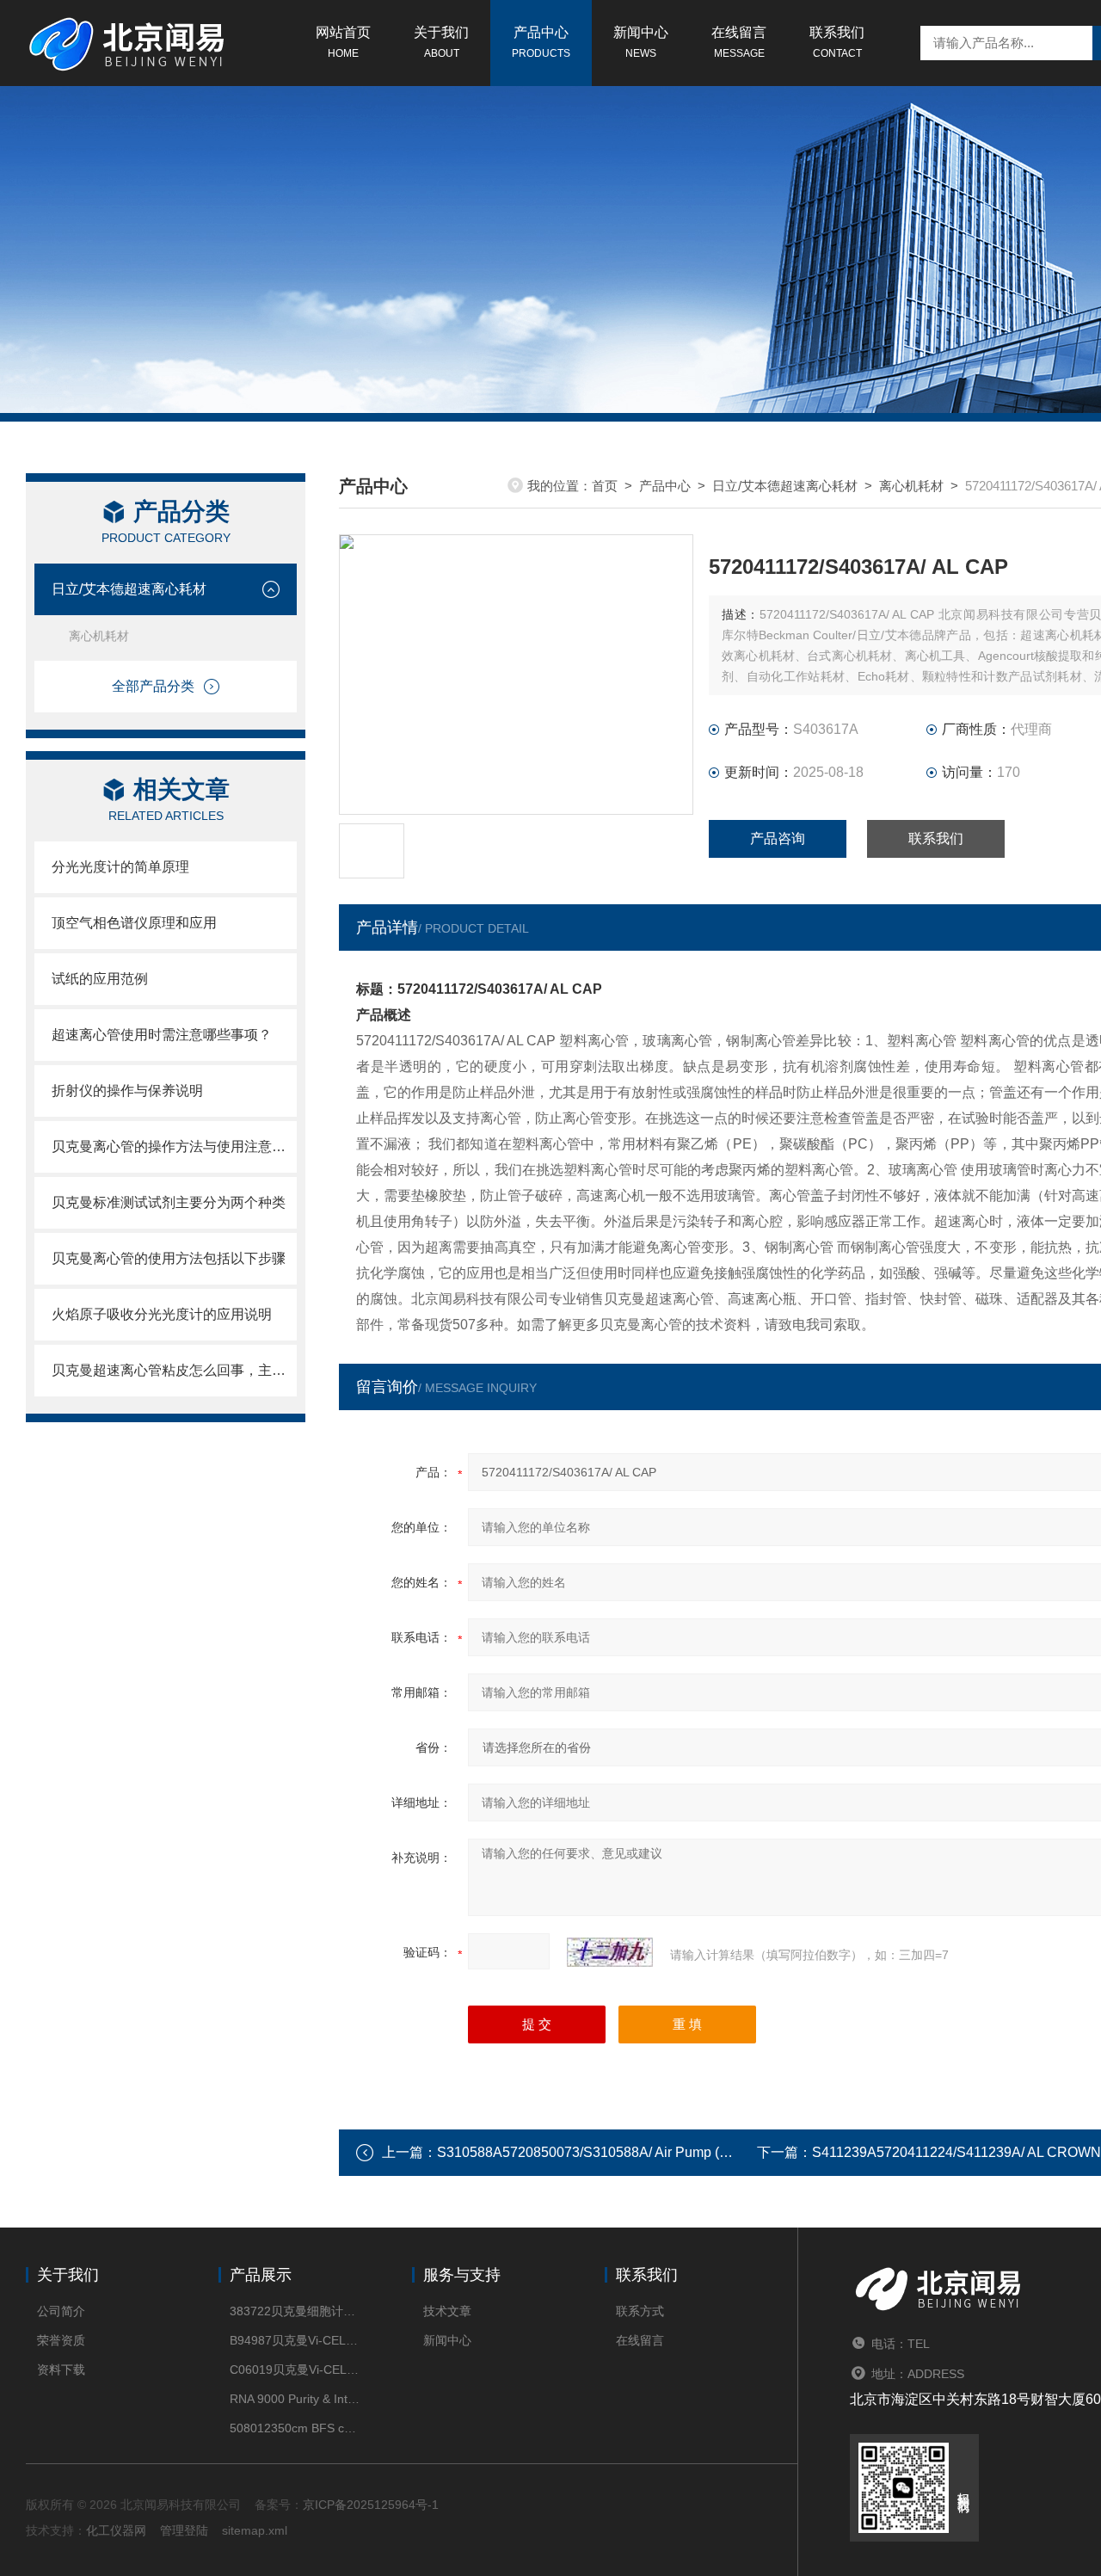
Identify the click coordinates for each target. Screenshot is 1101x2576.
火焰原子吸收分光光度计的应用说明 (162, 1314)
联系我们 (837, 42)
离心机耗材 (99, 636)
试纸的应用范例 (100, 979)
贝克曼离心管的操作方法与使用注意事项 (174, 1146)
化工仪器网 (116, 2530)
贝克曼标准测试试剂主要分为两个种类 (169, 1202)
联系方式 (640, 2311)
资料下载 (61, 2370)
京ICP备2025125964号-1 (371, 2505)
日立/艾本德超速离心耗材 (129, 589)
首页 (605, 486)
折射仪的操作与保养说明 (127, 1091)
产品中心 (541, 42)
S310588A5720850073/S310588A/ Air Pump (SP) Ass (603, 2152)
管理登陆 (184, 2530)
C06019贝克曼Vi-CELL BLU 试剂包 (295, 2370)
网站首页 (343, 42)
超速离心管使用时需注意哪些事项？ (162, 1035)
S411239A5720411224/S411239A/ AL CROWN (956, 2152)
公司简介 (61, 2311)
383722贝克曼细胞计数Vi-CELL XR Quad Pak (295, 2311)
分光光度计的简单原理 (134, 867)
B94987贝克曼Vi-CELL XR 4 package (295, 2340)
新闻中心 (641, 42)
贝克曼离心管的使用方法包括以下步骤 (169, 1258)
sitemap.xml (255, 2530)
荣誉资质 (61, 2340)
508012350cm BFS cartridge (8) (295, 2428)
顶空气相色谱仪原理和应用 (134, 923)
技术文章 (447, 2311)
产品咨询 (778, 838)
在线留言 (739, 42)
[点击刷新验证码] (610, 1952)
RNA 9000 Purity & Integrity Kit (295, 2399)
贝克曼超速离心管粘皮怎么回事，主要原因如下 (174, 1370)
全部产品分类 (153, 686)
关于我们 (441, 42)
